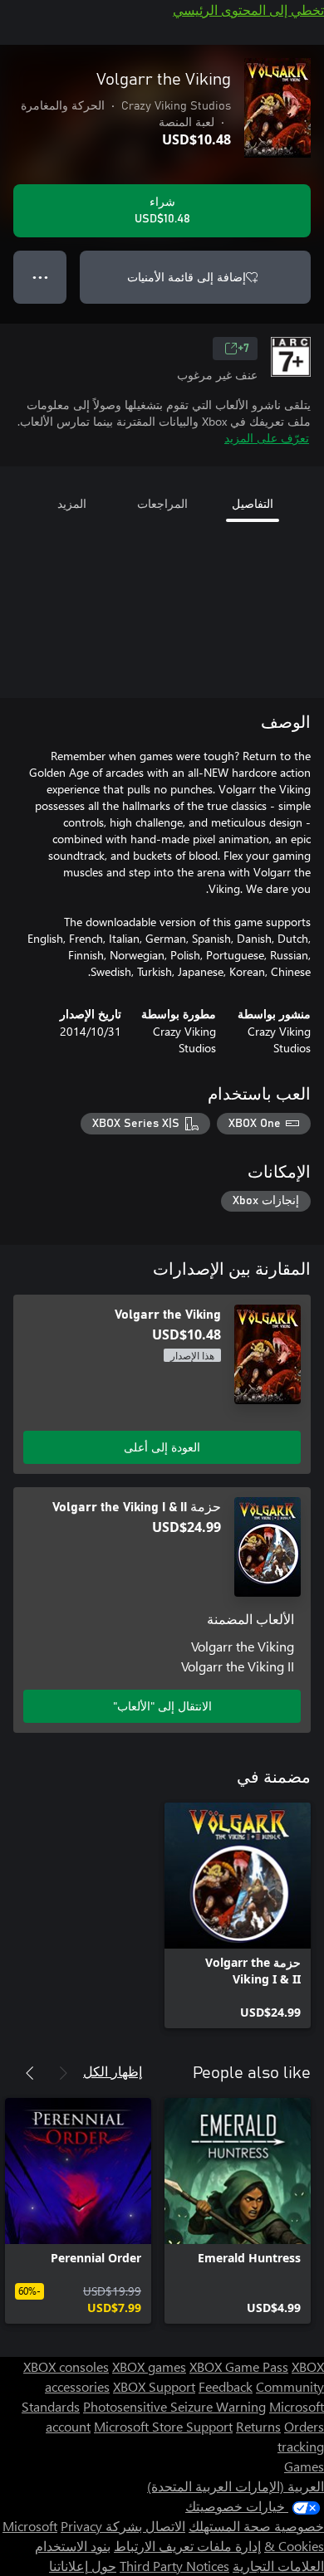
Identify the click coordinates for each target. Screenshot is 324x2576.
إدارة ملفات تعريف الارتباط (187, 2546)
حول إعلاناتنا (83, 2566)
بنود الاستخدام (73, 2546)
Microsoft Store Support (163, 2426)
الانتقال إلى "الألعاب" (162, 1706)
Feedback (226, 2386)
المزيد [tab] (72, 503)
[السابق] (63, 2073)
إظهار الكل (113, 2071)
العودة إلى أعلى (162, 1447)
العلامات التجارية (278, 2566)
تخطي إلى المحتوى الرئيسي (248, 10)
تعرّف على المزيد (267, 438)
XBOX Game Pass (239, 2366)
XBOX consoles (66, 2366)
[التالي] (30, 2073)
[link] (238, 1915)
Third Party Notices (174, 2566)
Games (304, 2466)
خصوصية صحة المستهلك (256, 2526)
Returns (258, 2426)
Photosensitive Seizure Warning (174, 2406)
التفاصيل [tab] (253, 503)
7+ (243, 349)
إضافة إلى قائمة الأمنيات (187, 277)
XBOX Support (154, 2386)
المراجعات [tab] (162, 503)
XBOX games (149, 2366)
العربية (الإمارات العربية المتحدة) (236, 2486)
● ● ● (40, 277)
